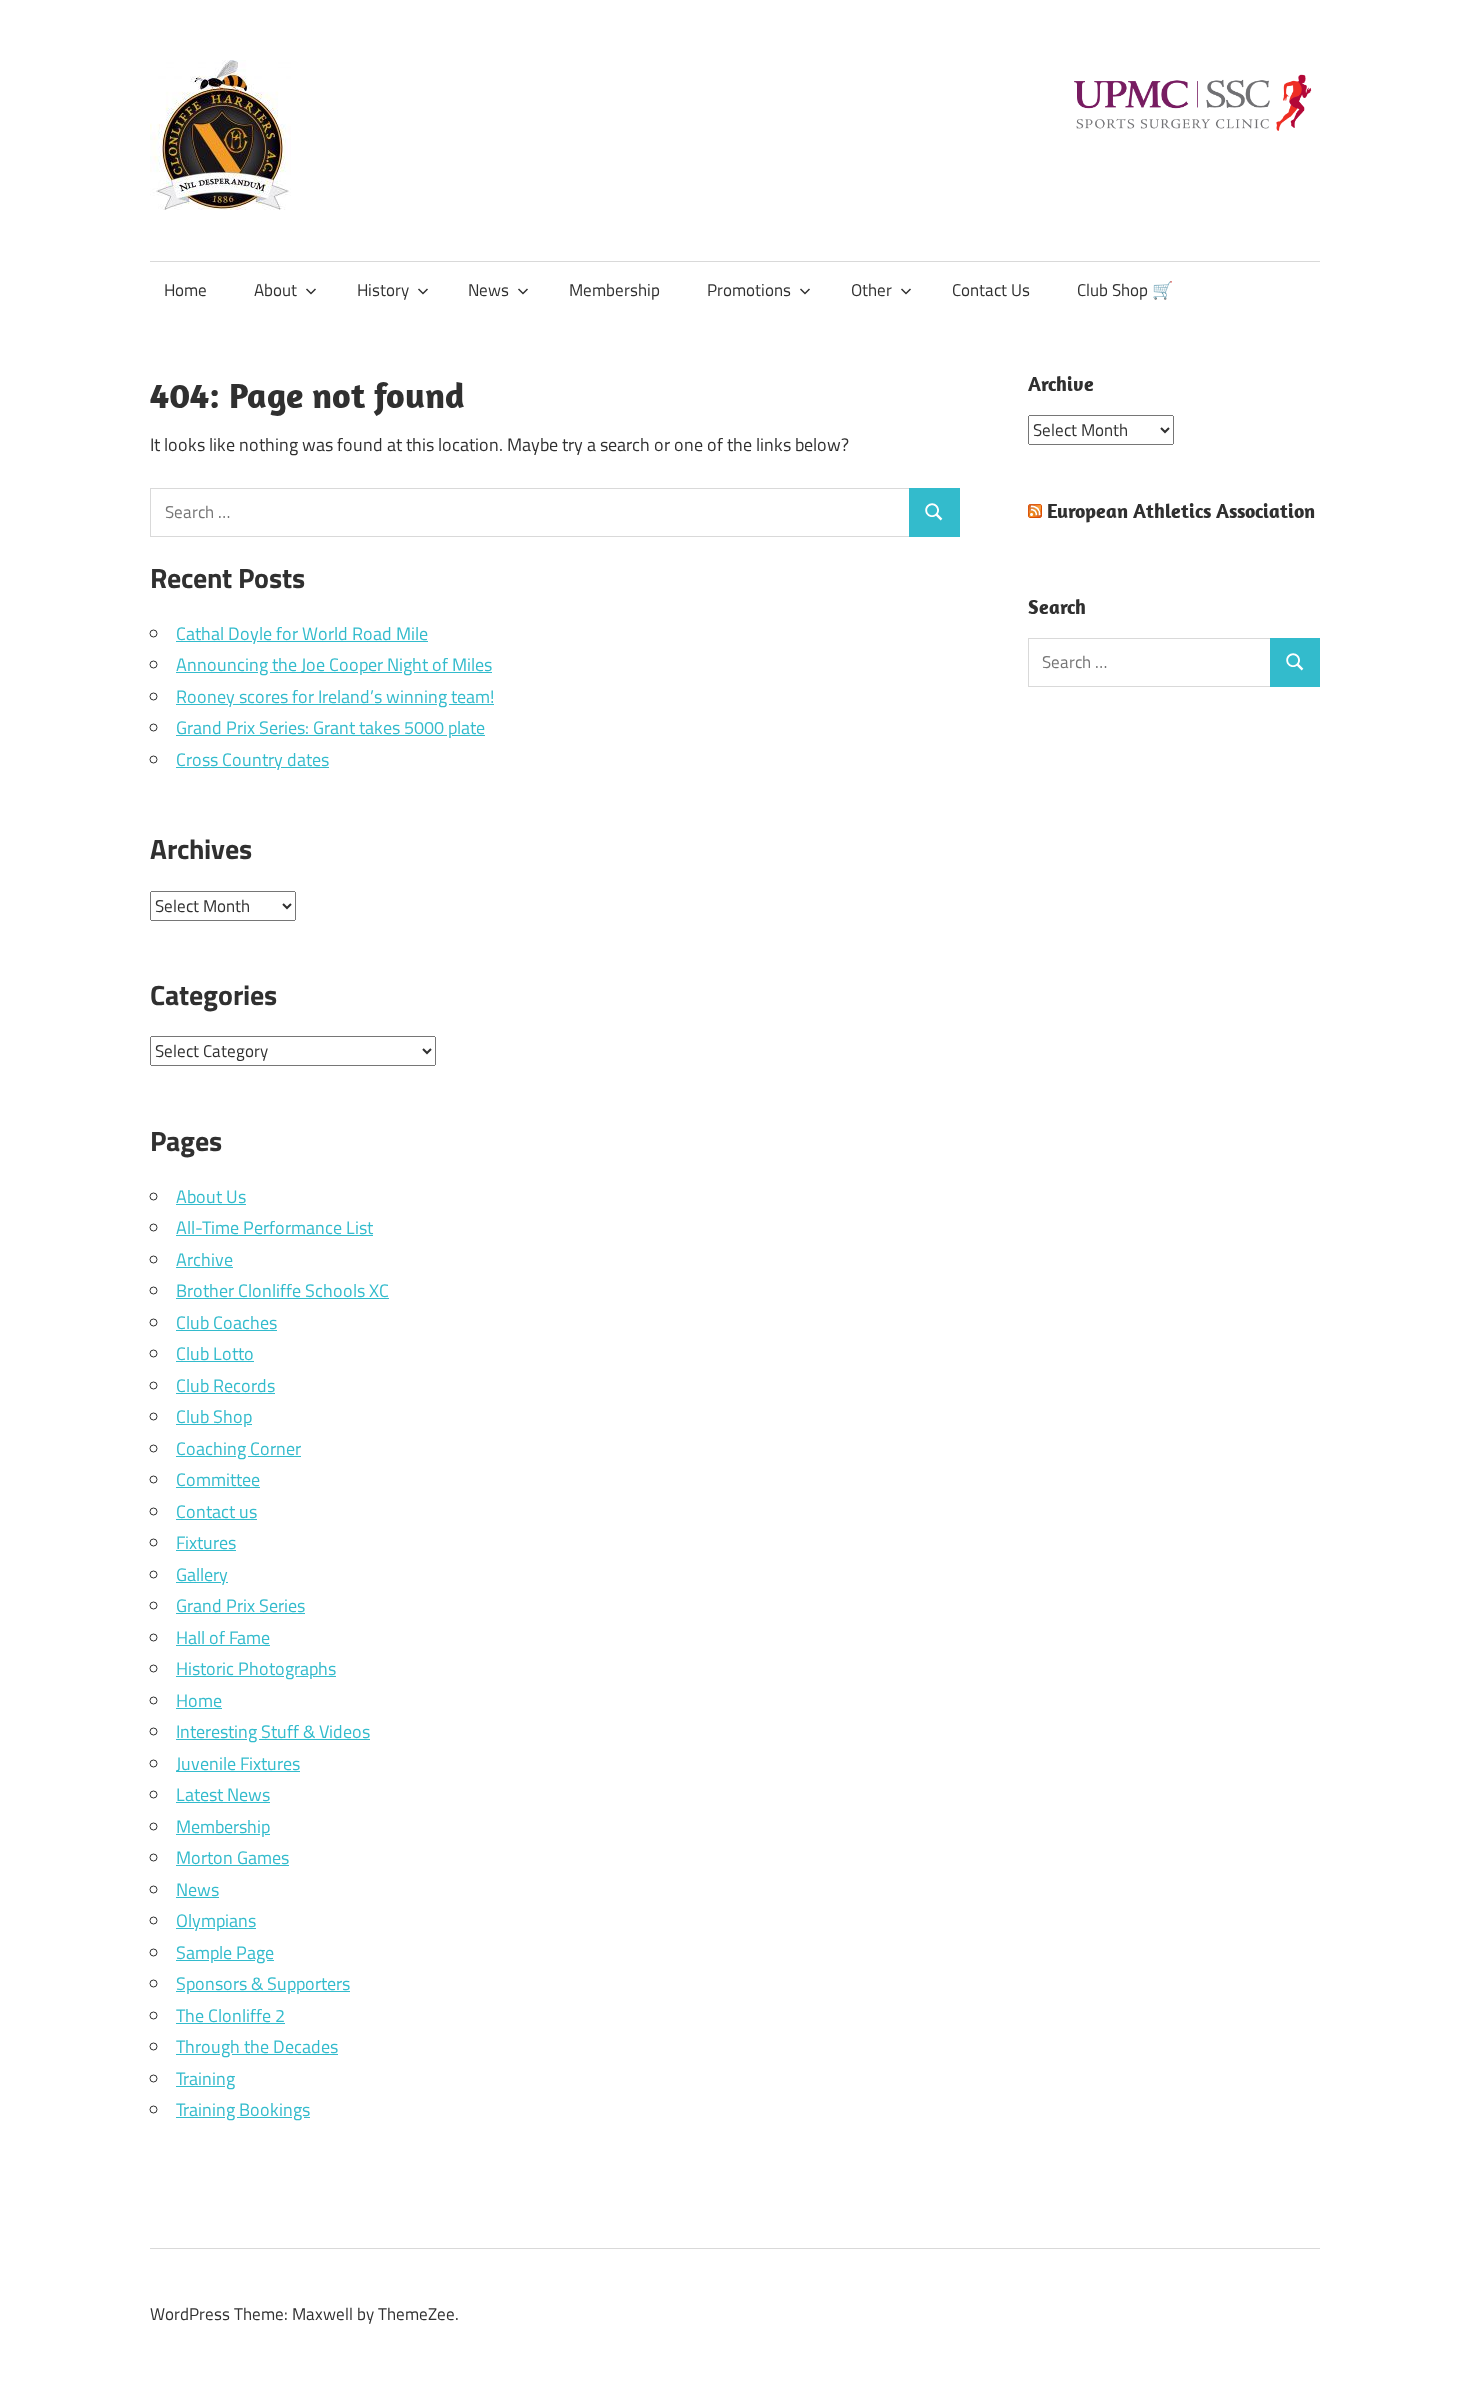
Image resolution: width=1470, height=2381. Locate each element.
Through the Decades (257, 2046)
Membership (614, 290)
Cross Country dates (252, 759)
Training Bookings (243, 2109)
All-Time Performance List (274, 1227)
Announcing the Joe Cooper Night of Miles (334, 664)
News (488, 290)
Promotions (749, 290)
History (383, 290)
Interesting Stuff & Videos (273, 1731)
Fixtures (206, 1542)
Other (871, 290)
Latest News (223, 1794)
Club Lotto (215, 1353)
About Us (211, 1196)
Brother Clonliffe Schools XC (282, 1290)
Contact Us (991, 290)
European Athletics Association (1181, 510)
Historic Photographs (256, 1668)
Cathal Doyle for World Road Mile (302, 633)
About (275, 290)
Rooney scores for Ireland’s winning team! (335, 696)
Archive (204, 1259)
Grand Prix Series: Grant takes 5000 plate (330, 727)
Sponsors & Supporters (263, 1983)
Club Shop (214, 1416)
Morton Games (232, 1857)
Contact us (216, 1511)
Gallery (202, 1574)
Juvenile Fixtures (238, 1763)
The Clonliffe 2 (230, 2015)
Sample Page (225, 1952)
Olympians (216, 1920)
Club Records (225, 1385)
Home (185, 290)
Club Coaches (226, 1322)
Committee (218, 1479)
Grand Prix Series (240, 1605)
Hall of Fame (223, 1637)
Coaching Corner (238, 1448)
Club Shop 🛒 (1125, 290)
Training (205, 2078)
